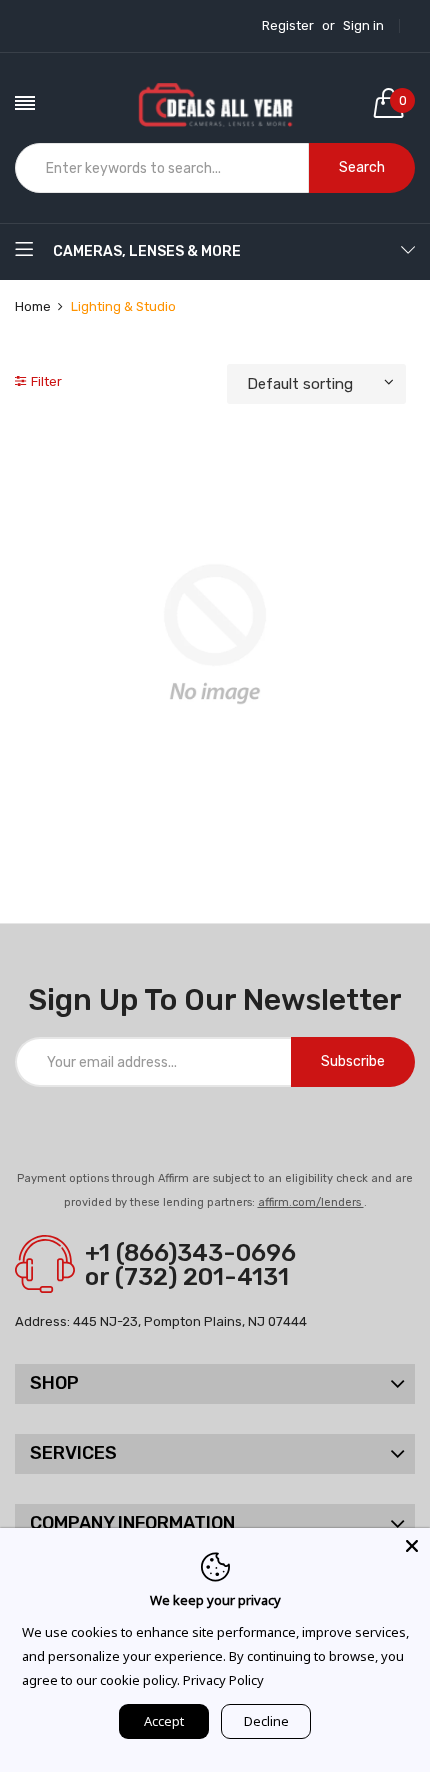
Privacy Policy (223, 1680)
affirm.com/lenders (311, 1202)
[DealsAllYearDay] (215, 103)
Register (288, 26)
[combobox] (162, 168)
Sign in (363, 26)
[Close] (412, 1546)
